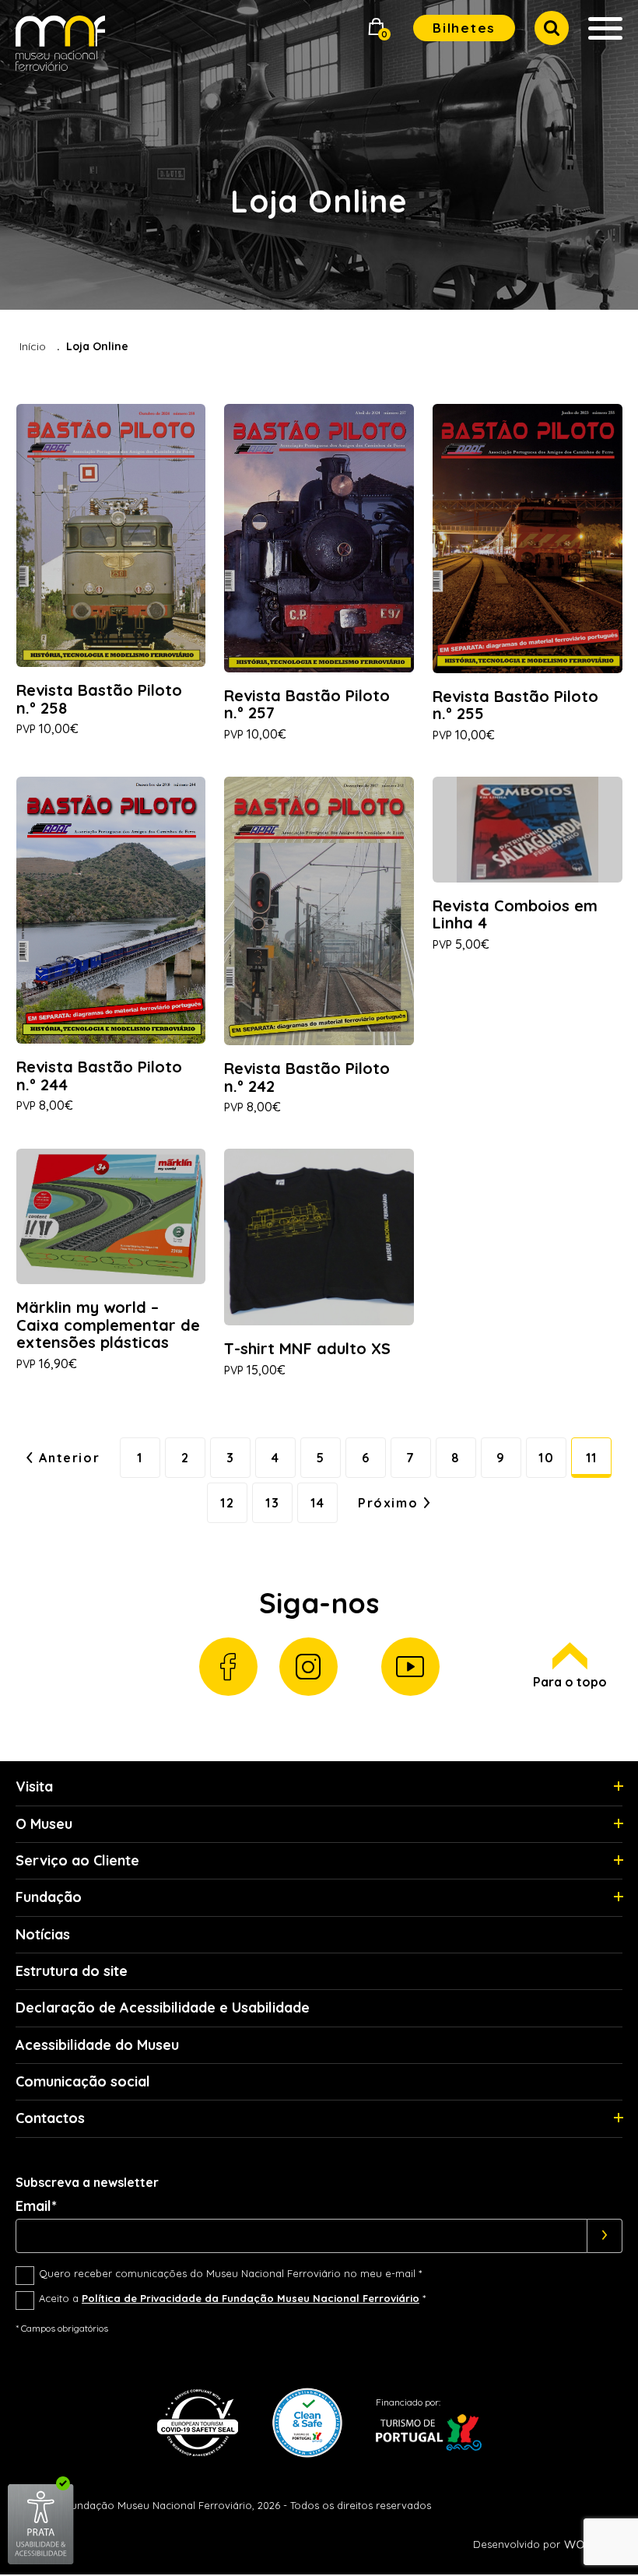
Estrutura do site (72, 1971)
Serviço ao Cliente (77, 1860)
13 (272, 1503)
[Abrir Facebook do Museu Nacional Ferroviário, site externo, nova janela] (228, 1667)
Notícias (43, 1934)
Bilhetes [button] (464, 28)
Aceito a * (232, 2298)
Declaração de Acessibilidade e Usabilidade (163, 2007)
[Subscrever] (605, 2236)
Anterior (69, 1458)
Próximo (388, 1503)
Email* (36, 2206)
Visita (34, 1786)
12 (227, 1503)
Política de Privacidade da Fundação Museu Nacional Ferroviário (251, 2298)
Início (33, 346)
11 (592, 1458)
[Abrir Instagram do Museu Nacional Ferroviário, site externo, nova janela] (308, 1667)
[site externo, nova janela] (41, 2562)
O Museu (44, 1824)
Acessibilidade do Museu (97, 2045)
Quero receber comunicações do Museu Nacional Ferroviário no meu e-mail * (230, 2273)
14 (317, 1503)
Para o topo (570, 1682)
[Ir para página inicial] (60, 46)
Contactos (50, 2118)
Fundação (49, 1897)
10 (546, 1458)
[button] (377, 28)
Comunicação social (83, 2081)
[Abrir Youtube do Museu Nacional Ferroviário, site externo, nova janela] (410, 1667)
